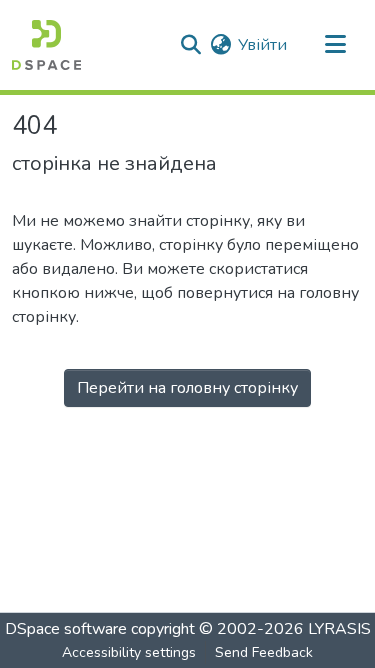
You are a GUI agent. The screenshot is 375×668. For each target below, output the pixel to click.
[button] (46, 45)
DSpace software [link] (66, 629)
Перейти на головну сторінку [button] (187, 388)
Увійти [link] (262, 45)
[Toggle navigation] (335, 45)
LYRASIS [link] (339, 629)
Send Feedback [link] (264, 652)
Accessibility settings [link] (129, 652)
